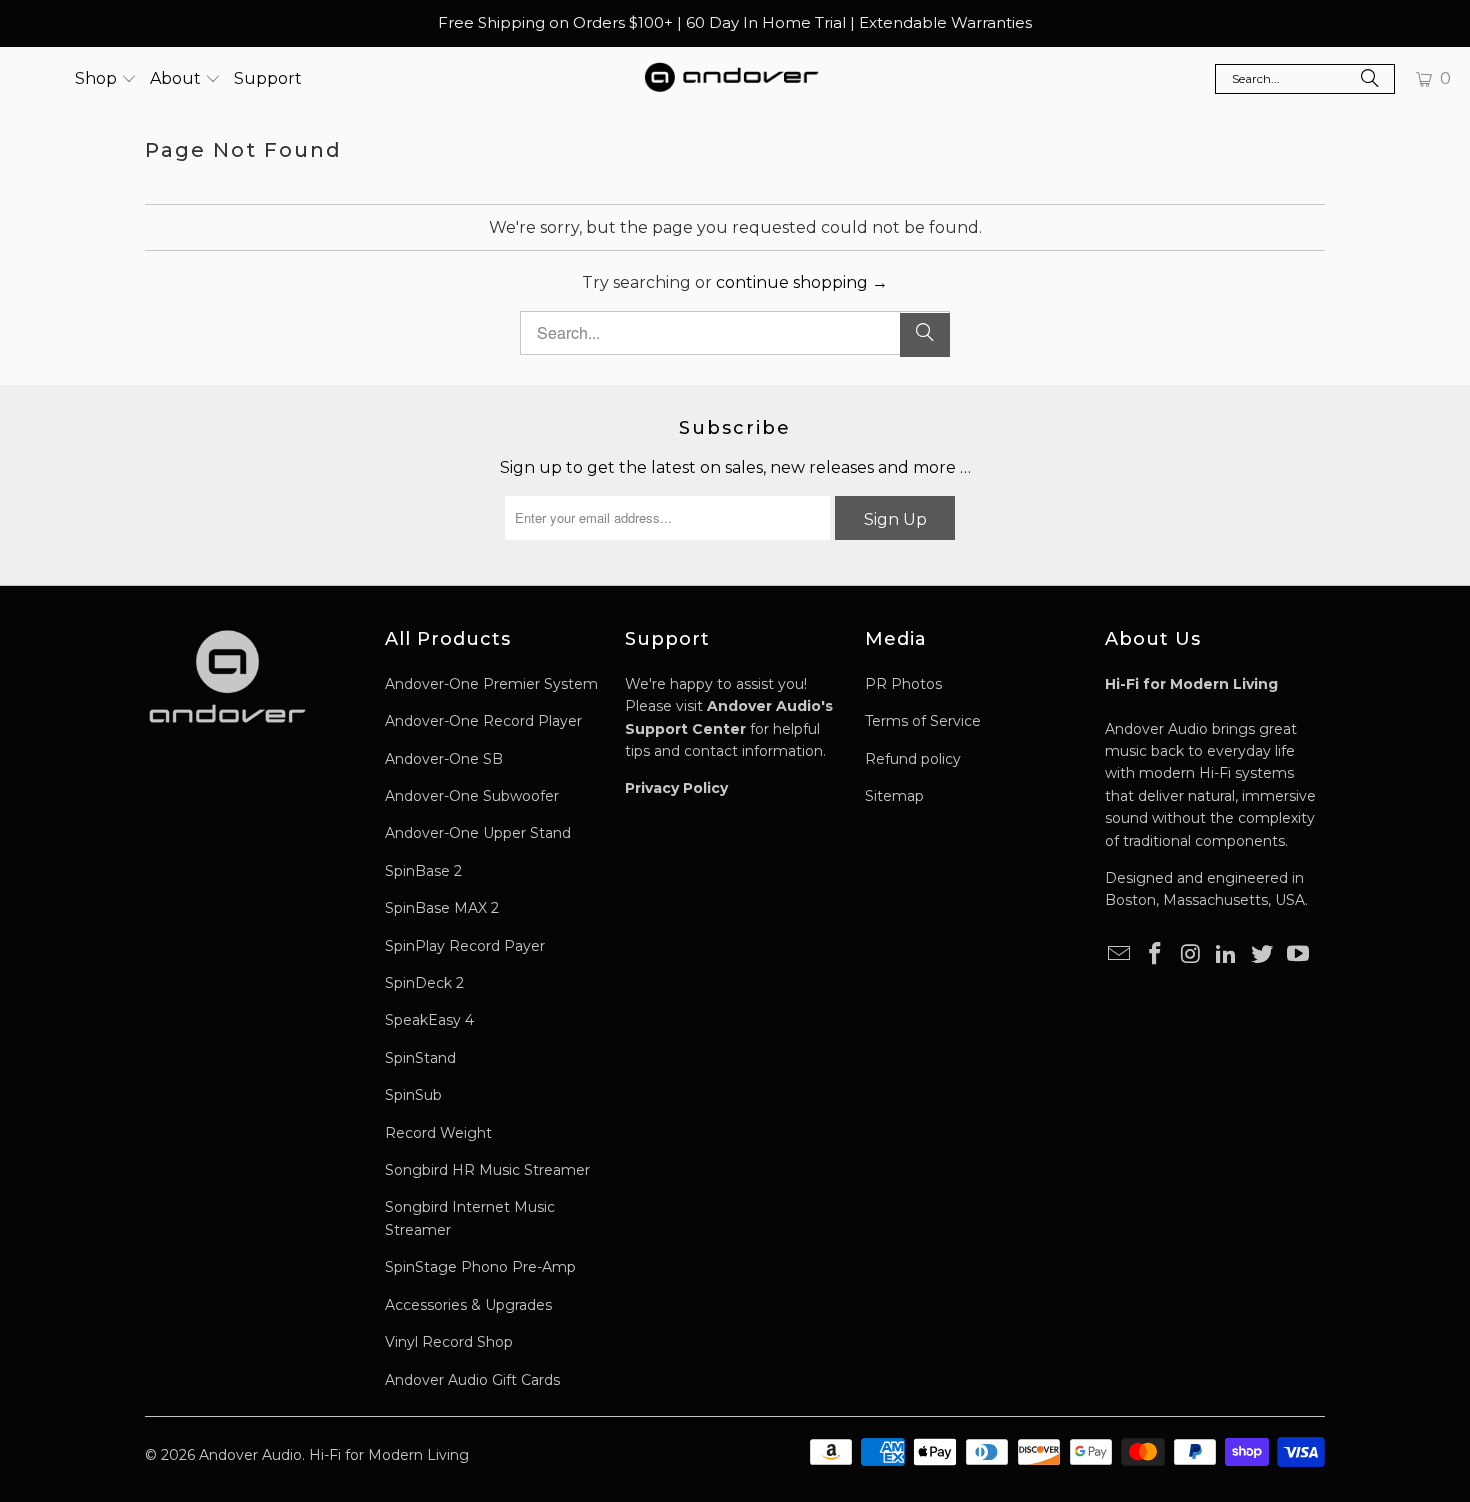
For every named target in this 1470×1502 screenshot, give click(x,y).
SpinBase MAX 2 (442, 908)
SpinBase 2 (423, 871)
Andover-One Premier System (491, 684)
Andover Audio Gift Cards (472, 1380)
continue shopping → (802, 282)
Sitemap (894, 796)
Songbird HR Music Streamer (487, 1170)
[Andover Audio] (731, 79)
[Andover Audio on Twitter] (1263, 955)
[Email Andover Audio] (1120, 955)
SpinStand (420, 1058)
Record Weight (438, 1133)
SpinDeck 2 (424, 983)
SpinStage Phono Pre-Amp (480, 1267)
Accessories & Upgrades (468, 1305)
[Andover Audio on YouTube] (1298, 955)
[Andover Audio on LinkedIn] (1227, 955)
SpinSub (413, 1095)
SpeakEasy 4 (429, 1020)
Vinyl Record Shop (449, 1342)
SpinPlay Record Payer (465, 946)
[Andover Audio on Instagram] (1191, 955)
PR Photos (903, 684)
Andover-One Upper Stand (478, 833)
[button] (106, 79)
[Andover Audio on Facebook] (1156, 955)
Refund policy (913, 759)
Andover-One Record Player (483, 721)
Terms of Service (923, 721)
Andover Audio (250, 1455)
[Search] (1370, 81)
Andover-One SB (444, 759)
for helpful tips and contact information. (729, 728)
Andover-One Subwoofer (472, 796)
